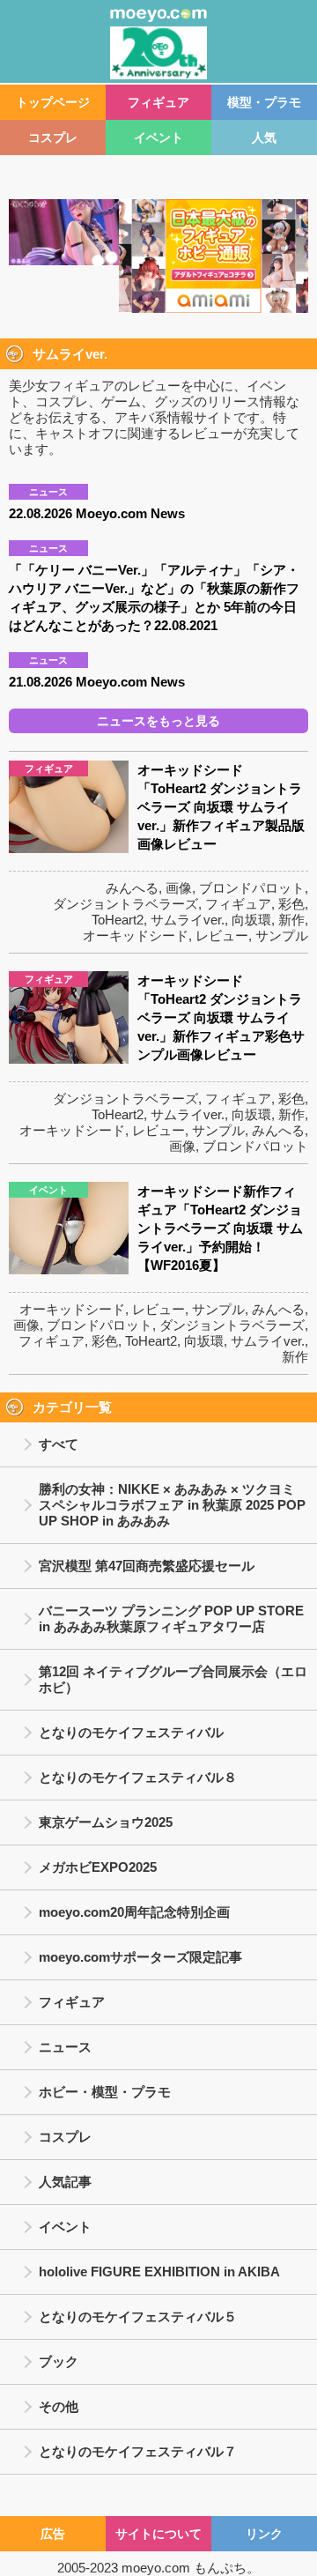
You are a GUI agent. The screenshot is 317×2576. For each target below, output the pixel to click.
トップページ (53, 102)
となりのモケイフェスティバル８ (138, 1777)
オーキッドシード (136, 935)
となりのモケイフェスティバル (131, 1732)
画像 (179, 888)
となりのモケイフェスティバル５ (138, 2316)
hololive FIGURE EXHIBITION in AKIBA (159, 2272)
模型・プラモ (264, 102)
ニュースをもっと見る (158, 721)
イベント (158, 137)
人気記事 (65, 2182)
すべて (59, 1444)
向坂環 (251, 920)
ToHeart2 (118, 920)
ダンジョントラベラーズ (125, 904)
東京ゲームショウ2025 (106, 1822)
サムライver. (188, 920)
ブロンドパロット (252, 888)
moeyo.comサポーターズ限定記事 (140, 1957)
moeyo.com (156, 2568)
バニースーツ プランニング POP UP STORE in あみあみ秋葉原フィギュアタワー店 (171, 1618)
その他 (59, 2406)
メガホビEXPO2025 (98, 1867)
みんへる (132, 888)
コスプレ (53, 137)
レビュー (222, 935)
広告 (53, 2534)
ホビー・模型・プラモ (105, 2092)
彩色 (291, 904)
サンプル (282, 935)
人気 (264, 137)
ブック (59, 2361)
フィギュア (158, 102)
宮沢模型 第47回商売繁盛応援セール (147, 1566)
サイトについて (158, 2534)
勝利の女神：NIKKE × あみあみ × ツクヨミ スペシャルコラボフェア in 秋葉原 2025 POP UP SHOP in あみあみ (172, 1505)
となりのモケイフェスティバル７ (138, 2451)
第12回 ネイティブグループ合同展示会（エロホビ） (173, 1679)
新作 (291, 920)
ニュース (65, 2047)
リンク (264, 2534)
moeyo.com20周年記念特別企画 (134, 1912)
